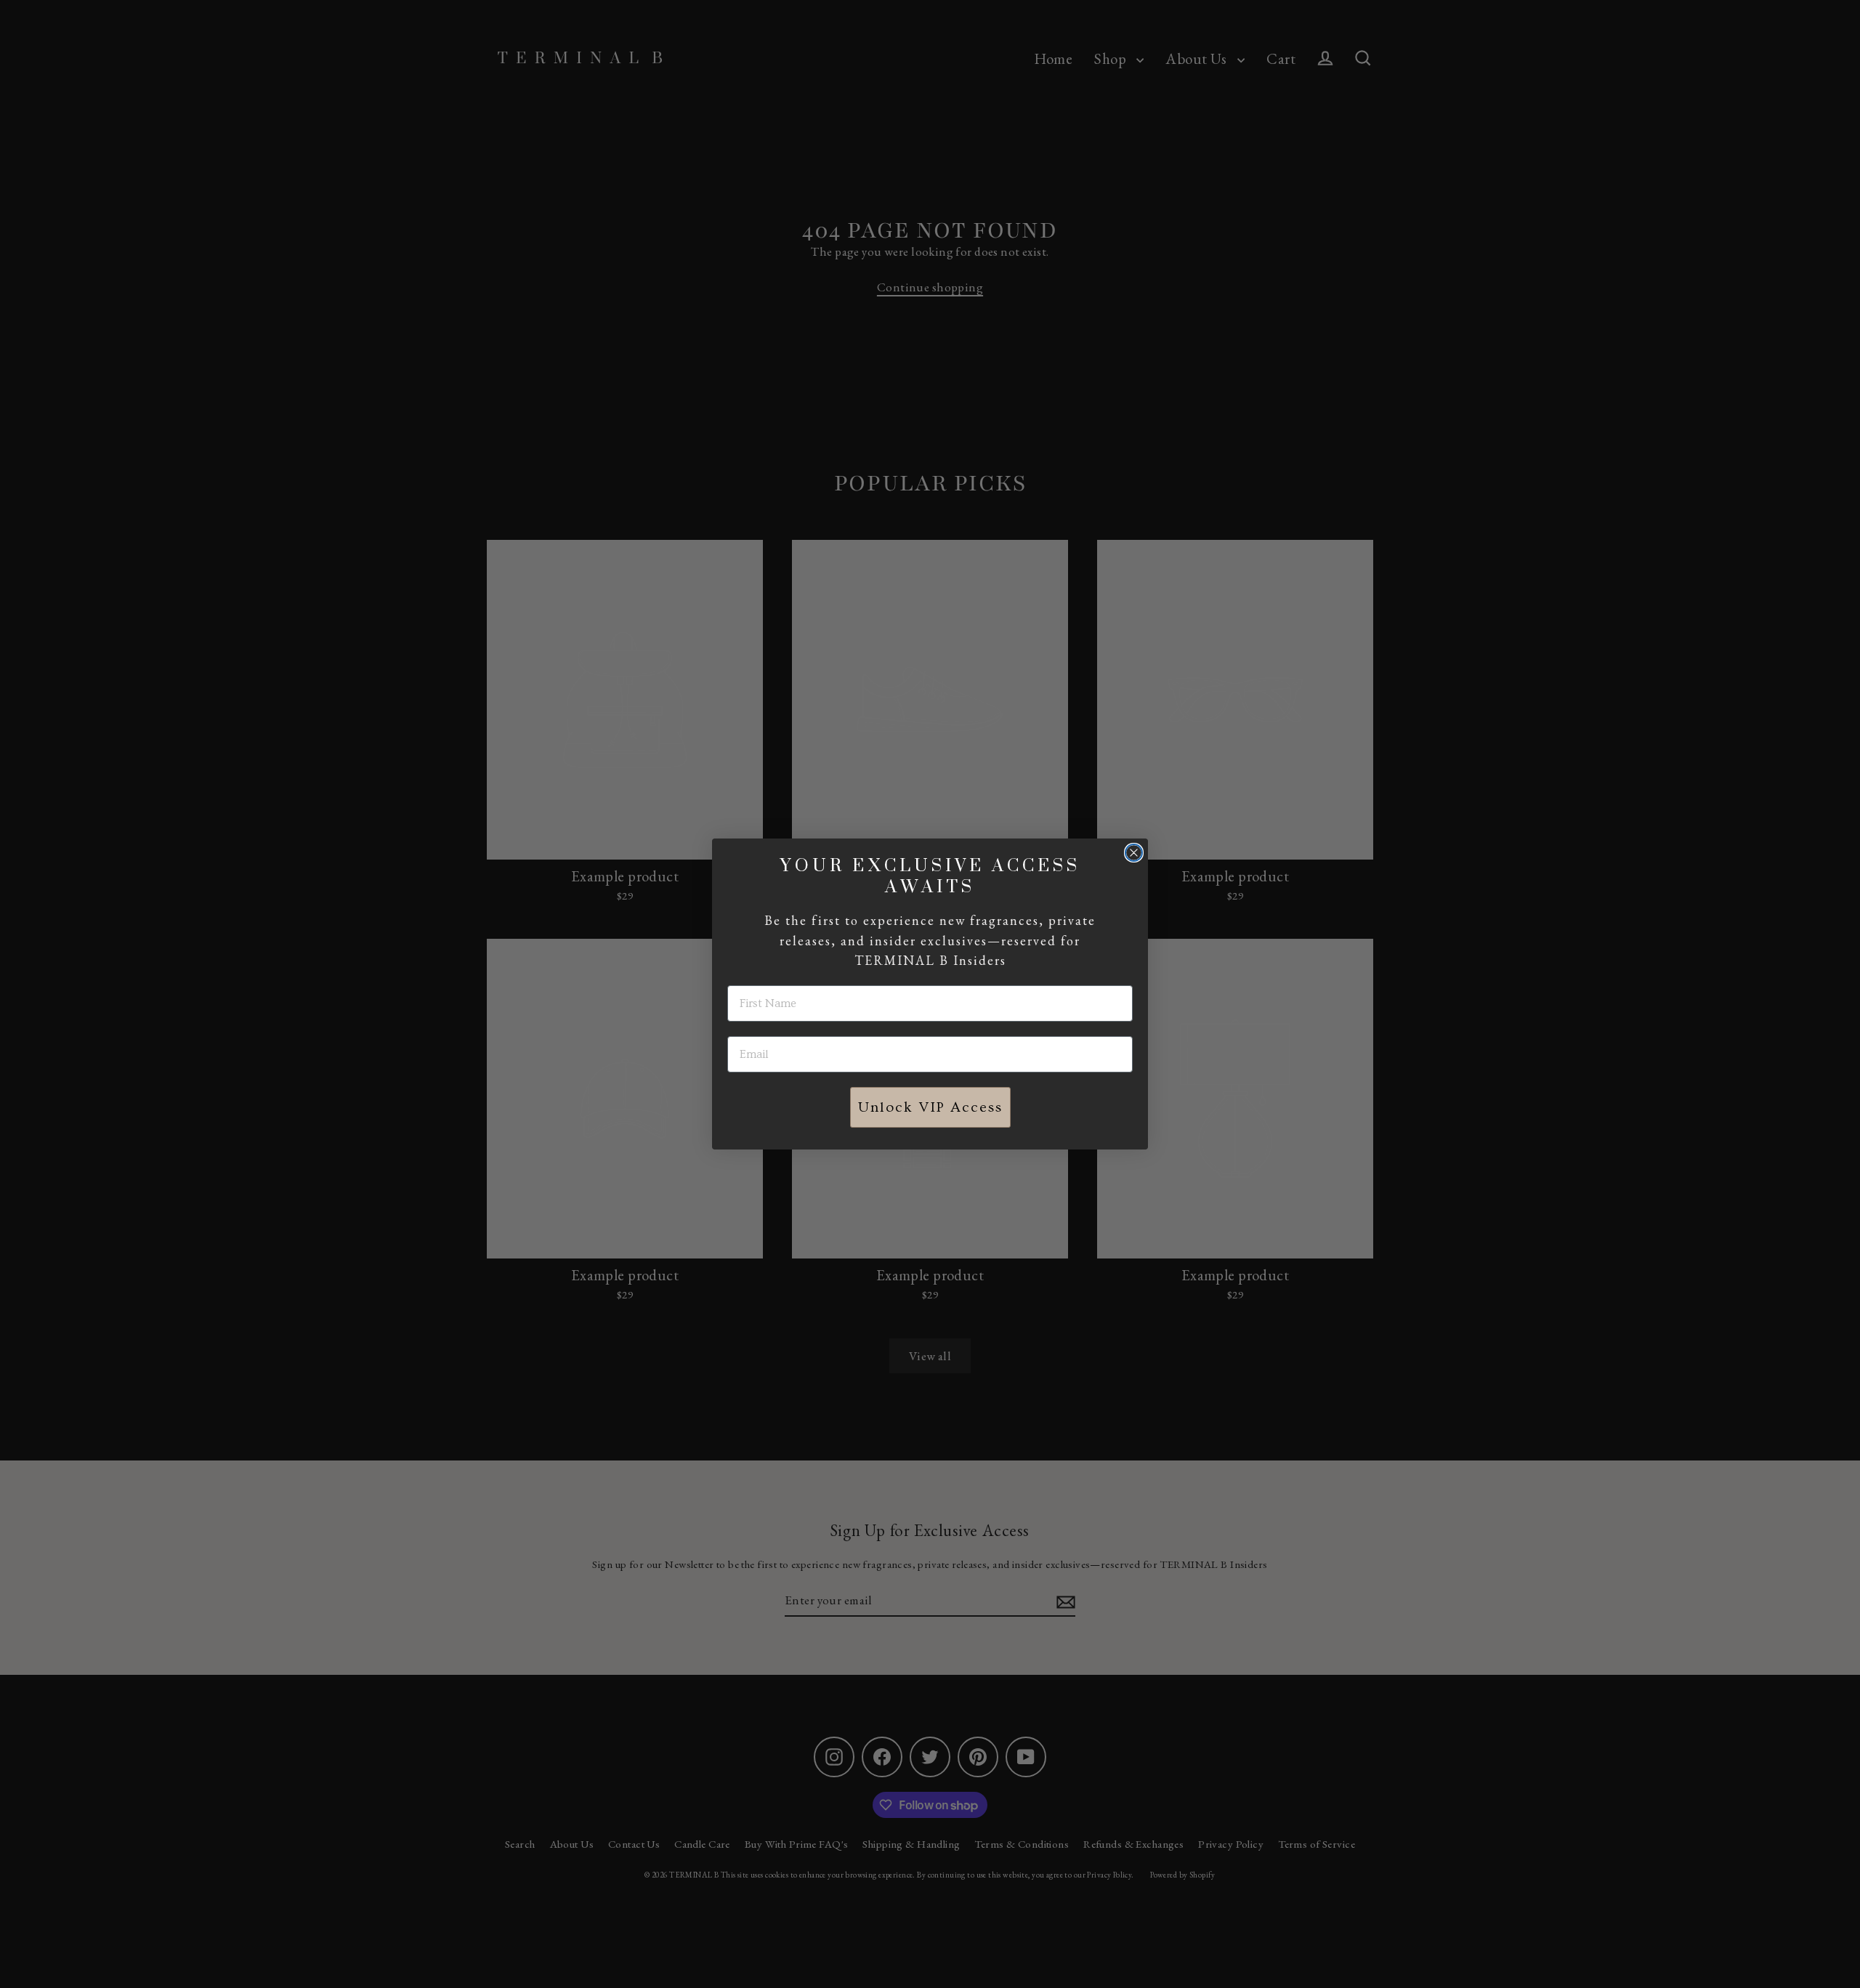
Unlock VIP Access (930, 1107)
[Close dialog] (1134, 853)
